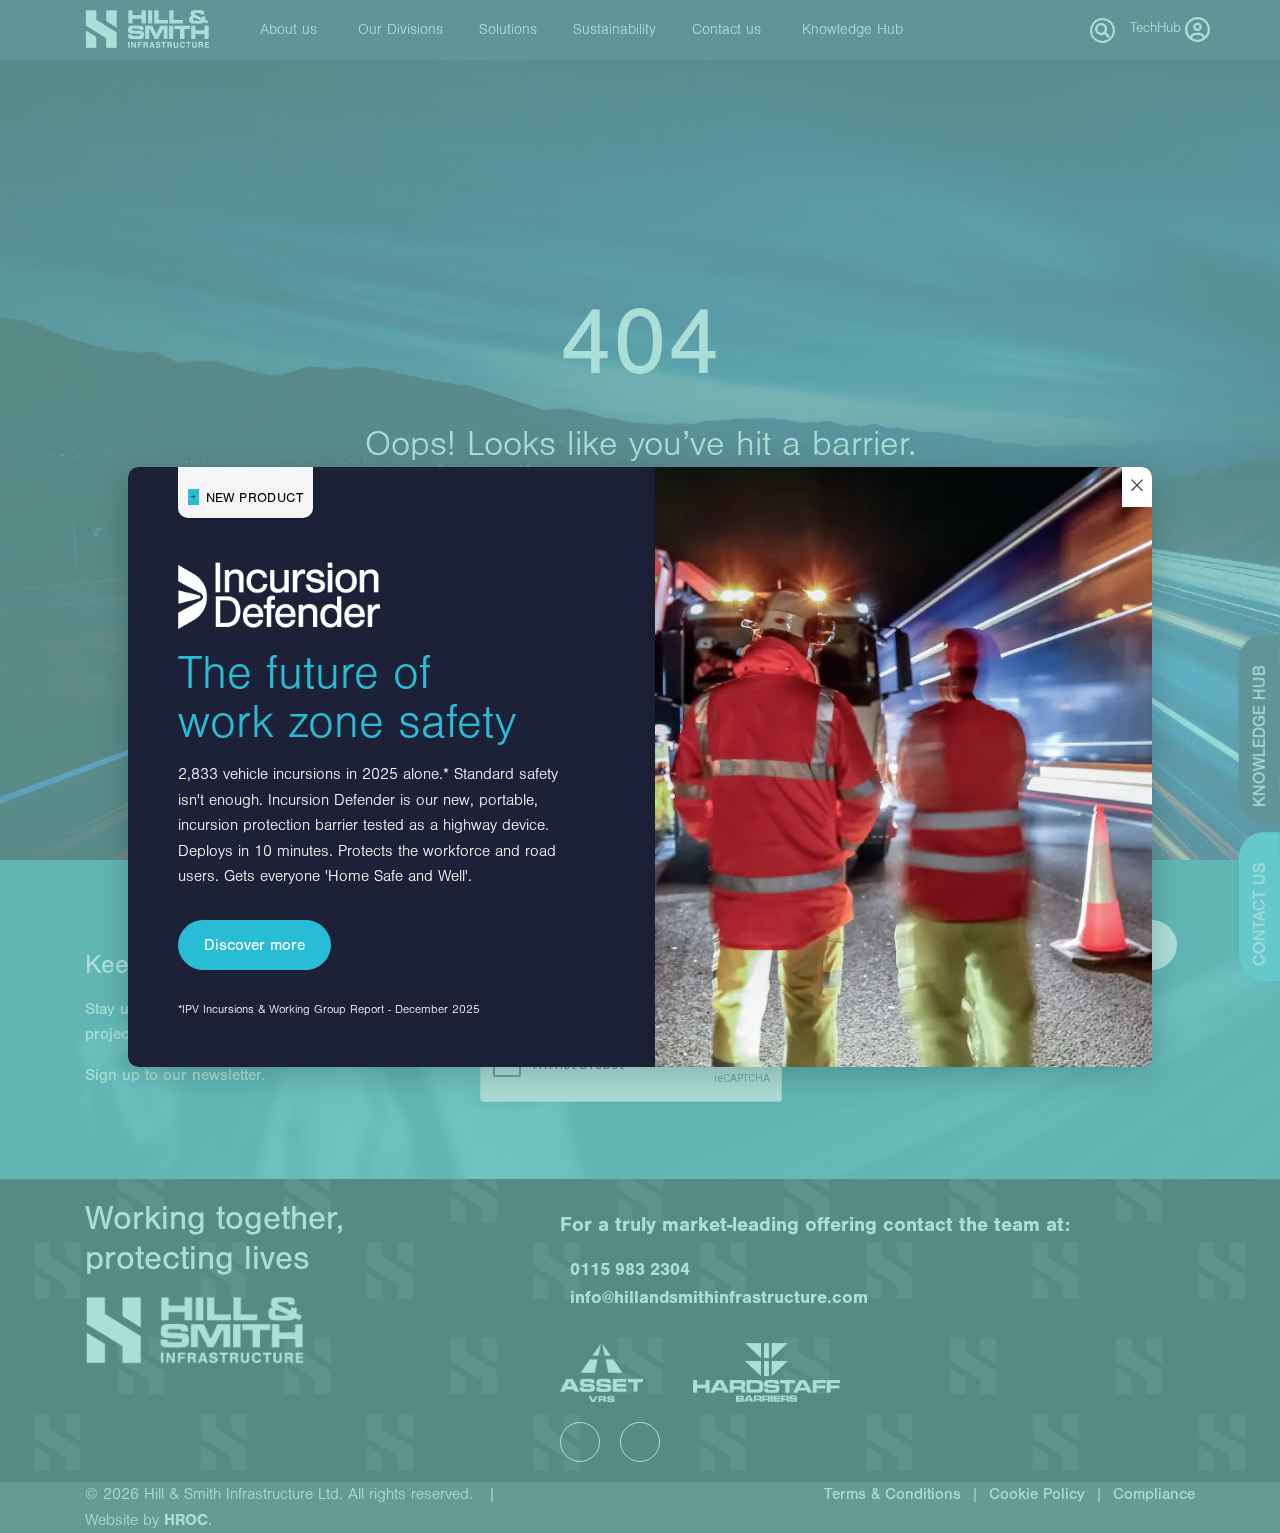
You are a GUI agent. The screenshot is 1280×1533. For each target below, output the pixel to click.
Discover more (254, 945)
